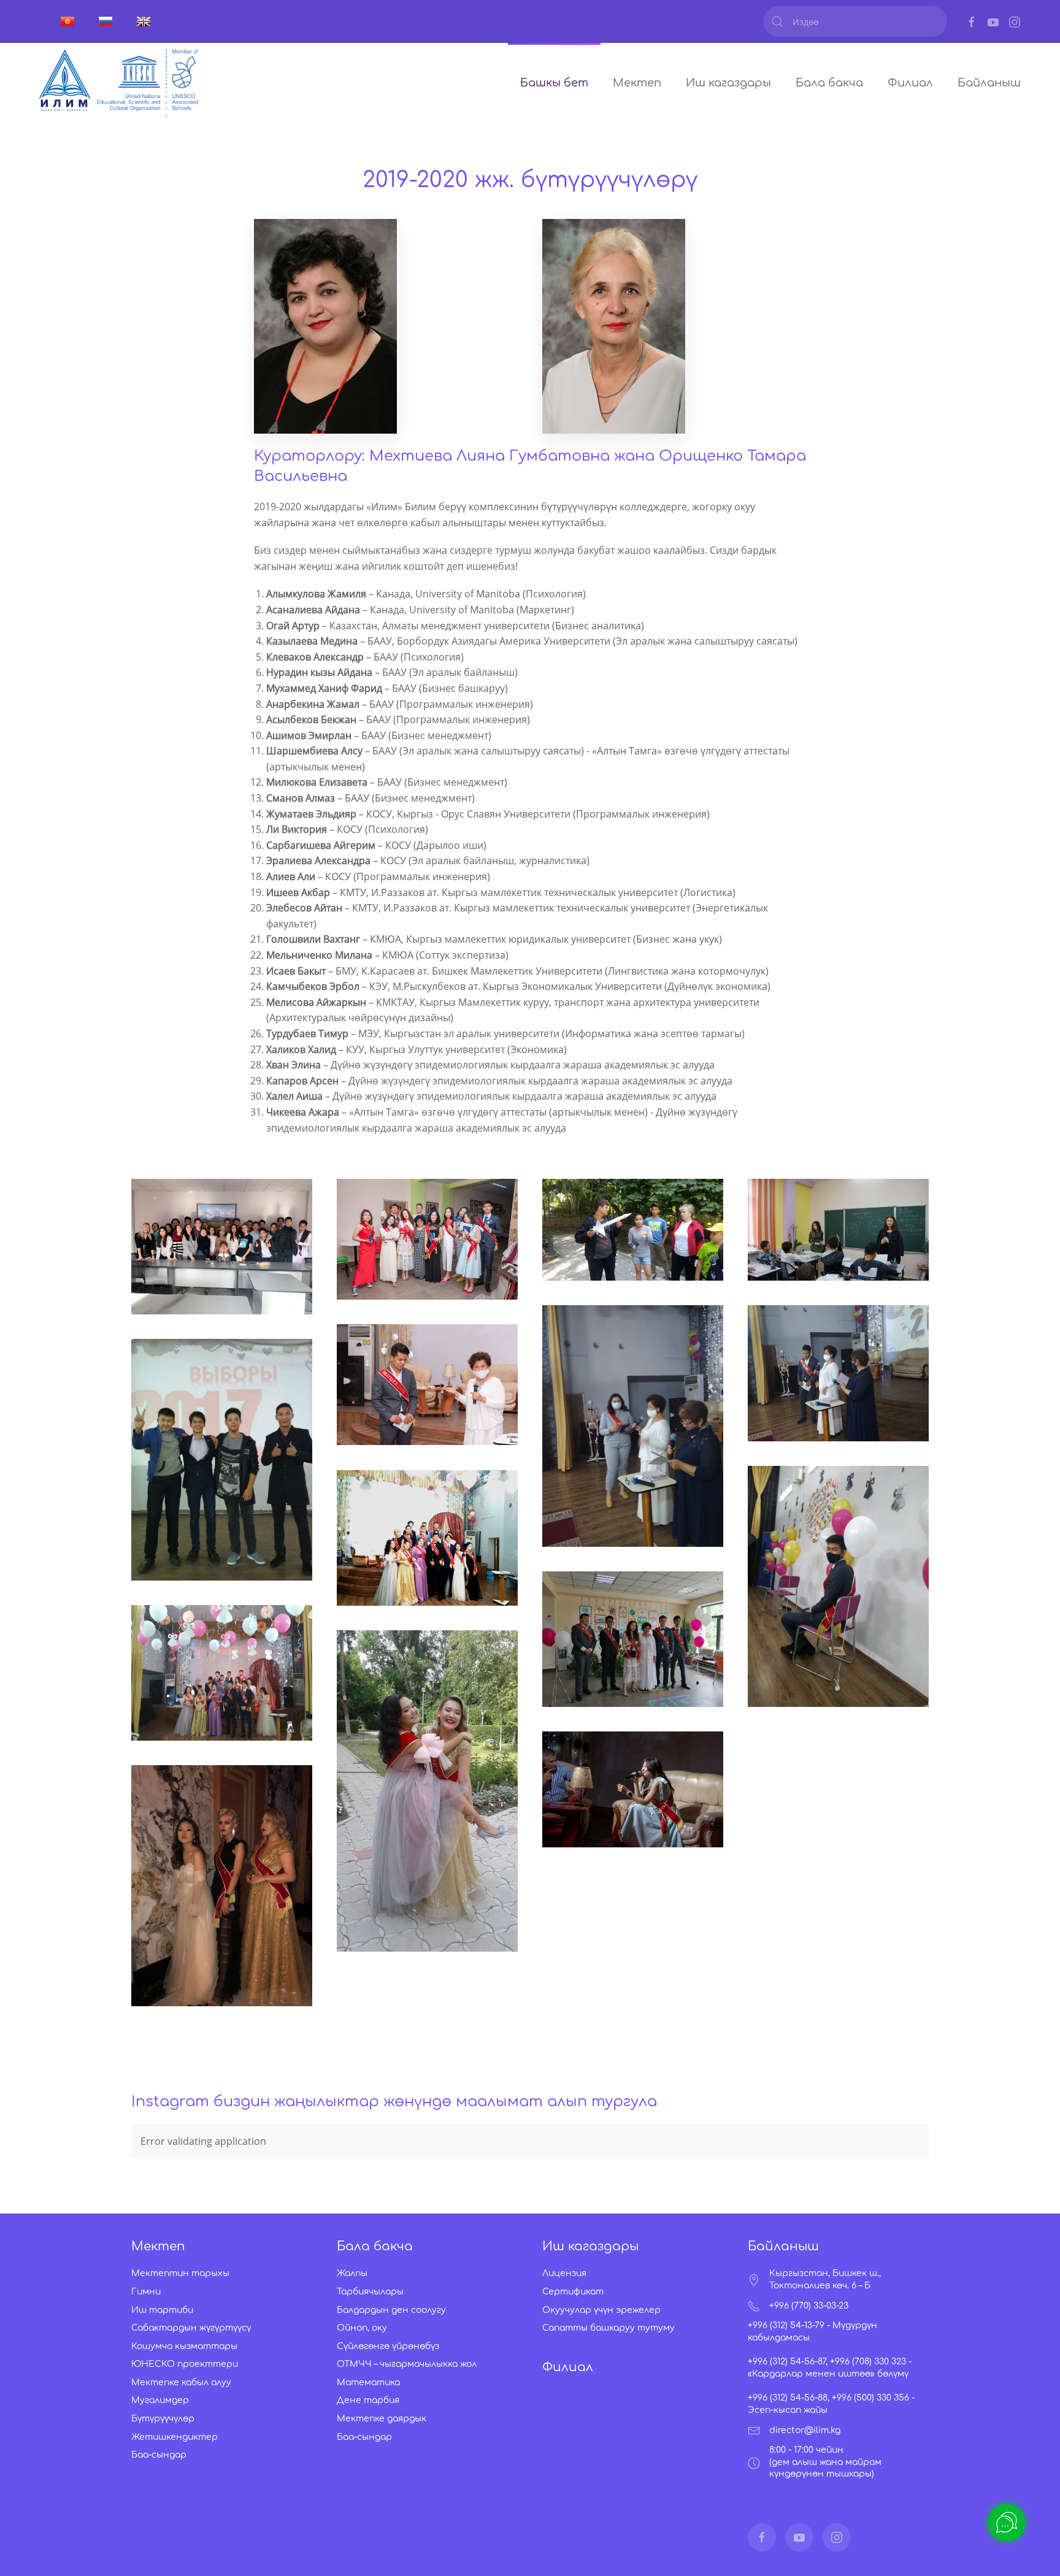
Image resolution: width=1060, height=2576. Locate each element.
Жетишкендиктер (175, 2437)
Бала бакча (829, 83)
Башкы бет (554, 83)
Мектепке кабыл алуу (181, 2382)
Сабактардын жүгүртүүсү (191, 2328)
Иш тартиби (162, 2310)
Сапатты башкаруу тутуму (609, 2328)
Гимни (146, 2292)
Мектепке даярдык (382, 2419)
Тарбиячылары (370, 2292)
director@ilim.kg (805, 2430)
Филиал (910, 83)
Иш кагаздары (728, 83)
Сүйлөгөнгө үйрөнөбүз (388, 2346)
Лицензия (564, 2273)
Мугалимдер (160, 2400)
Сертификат (573, 2292)
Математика (368, 2382)
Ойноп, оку (362, 2328)
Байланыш (989, 83)
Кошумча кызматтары (184, 2346)
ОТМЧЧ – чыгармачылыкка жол (407, 2364)
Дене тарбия (368, 2400)
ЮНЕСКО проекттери (185, 2364)
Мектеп (637, 83)
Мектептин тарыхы (180, 2273)
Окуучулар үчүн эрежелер (601, 2310)
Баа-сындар (159, 2455)
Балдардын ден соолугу (391, 2310)
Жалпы (352, 2273)
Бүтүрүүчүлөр (163, 2419)
